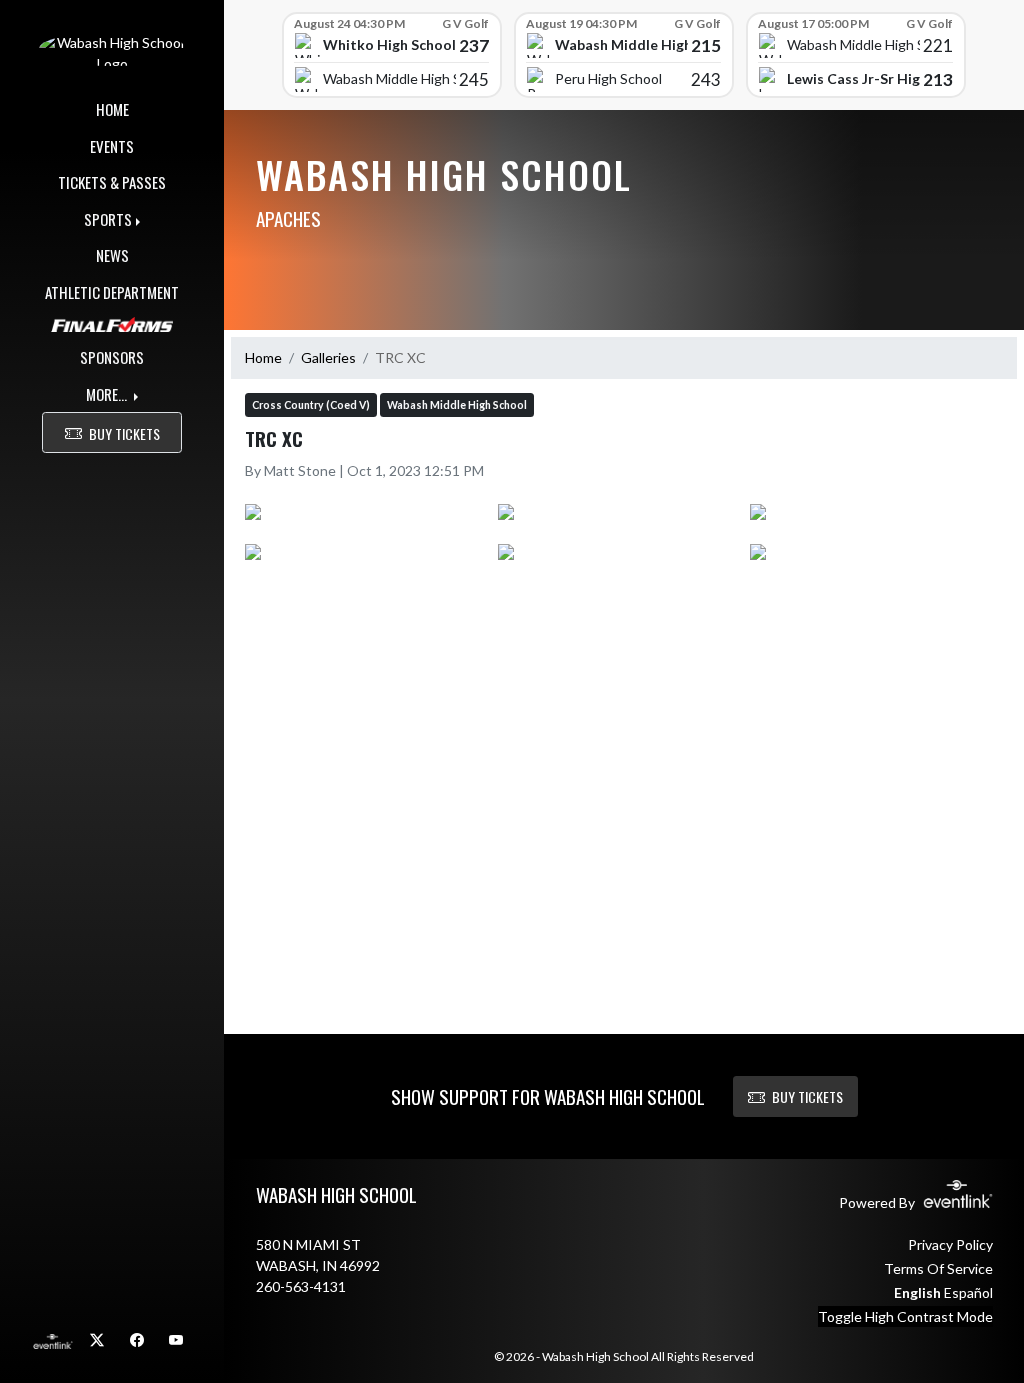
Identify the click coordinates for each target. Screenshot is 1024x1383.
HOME (112, 109)
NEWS (112, 255)
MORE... (108, 394)
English (917, 1292)
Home (263, 357)
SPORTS (108, 219)
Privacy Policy (950, 1244)
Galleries (328, 357)
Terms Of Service (938, 1268)
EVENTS (112, 146)
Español (968, 1292)
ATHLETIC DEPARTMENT (112, 292)
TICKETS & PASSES (112, 182)
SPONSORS (112, 357)
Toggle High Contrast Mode (905, 1316)
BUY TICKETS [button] (124, 433)
